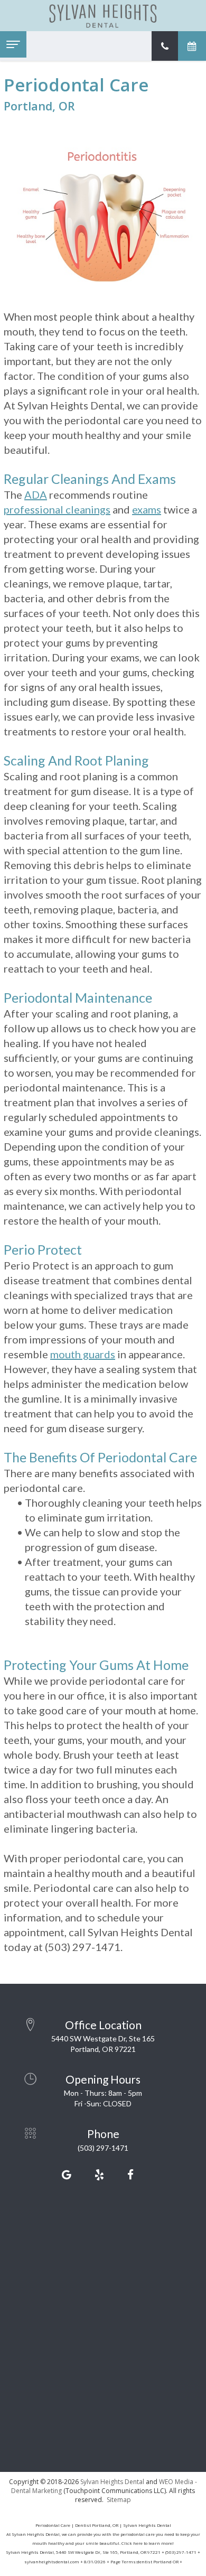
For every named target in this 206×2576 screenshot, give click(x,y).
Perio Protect (43, 1249)
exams (147, 509)
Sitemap (119, 2500)
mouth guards (83, 1354)
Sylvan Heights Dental (112, 2482)
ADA (36, 494)
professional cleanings (57, 509)
